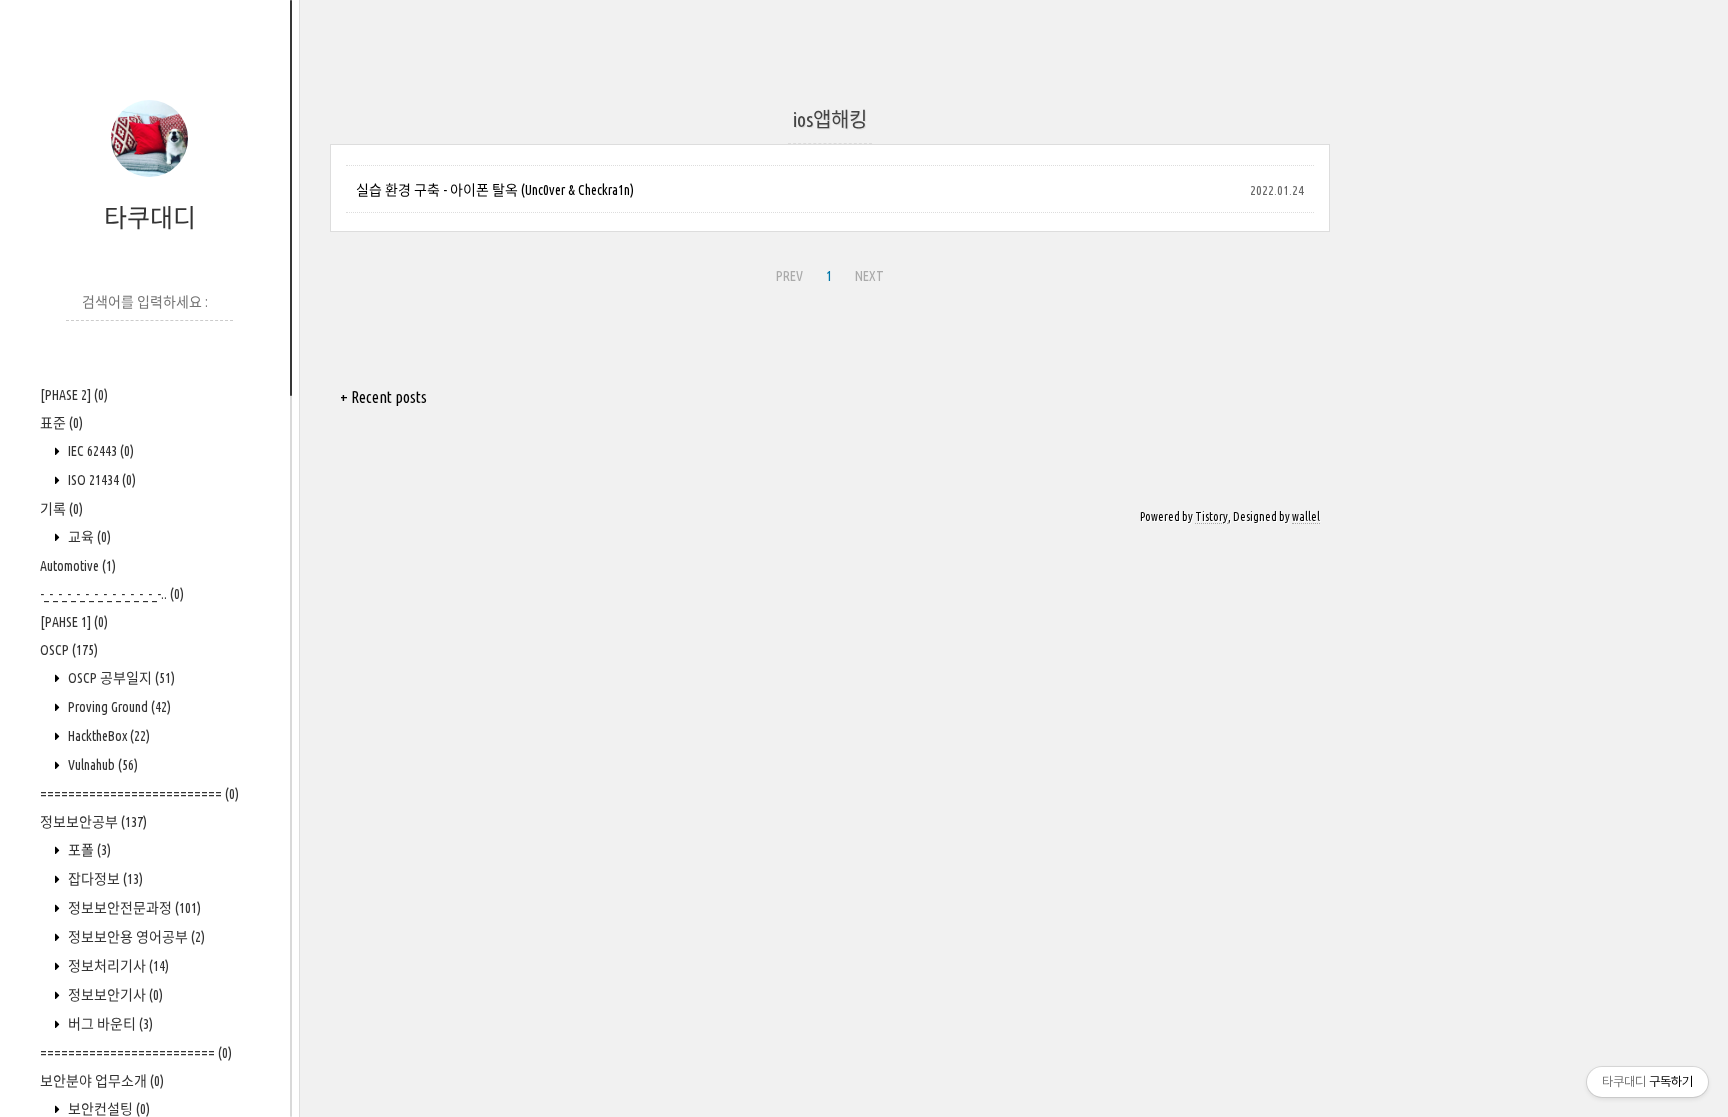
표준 (61, 423)
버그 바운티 (109, 1024)
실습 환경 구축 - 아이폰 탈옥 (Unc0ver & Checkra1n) (495, 190)
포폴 (88, 850)
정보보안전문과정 (133, 908)
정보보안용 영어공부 (135, 937)
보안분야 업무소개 (102, 1081)
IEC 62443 (99, 451)
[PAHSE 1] (74, 622)
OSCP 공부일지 (120, 678)
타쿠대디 (150, 218)
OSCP (69, 650)
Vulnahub (101, 765)
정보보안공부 (93, 822)
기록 (61, 509)
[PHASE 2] (74, 395)
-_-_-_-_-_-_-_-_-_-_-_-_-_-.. (112, 594)
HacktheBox (107, 736)
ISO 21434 (100, 480)
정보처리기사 (117, 966)
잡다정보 (104, 879)
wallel (1306, 516)
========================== (139, 794)
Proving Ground (118, 707)
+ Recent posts (383, 397)
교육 (88, 537)
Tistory (1211, 516)
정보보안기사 (114, 995)
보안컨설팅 (107, 1109)
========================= (136, 1053)
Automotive (78, 566)
